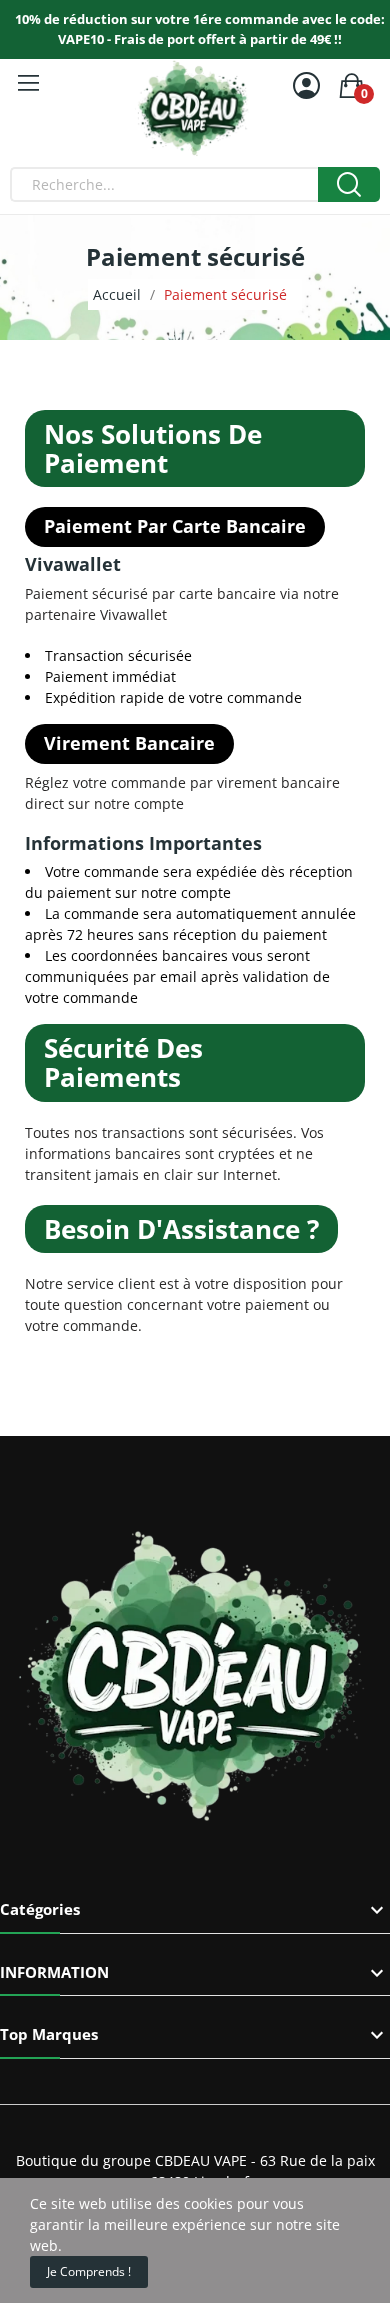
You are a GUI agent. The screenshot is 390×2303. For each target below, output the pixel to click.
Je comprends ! (89, 2271)
